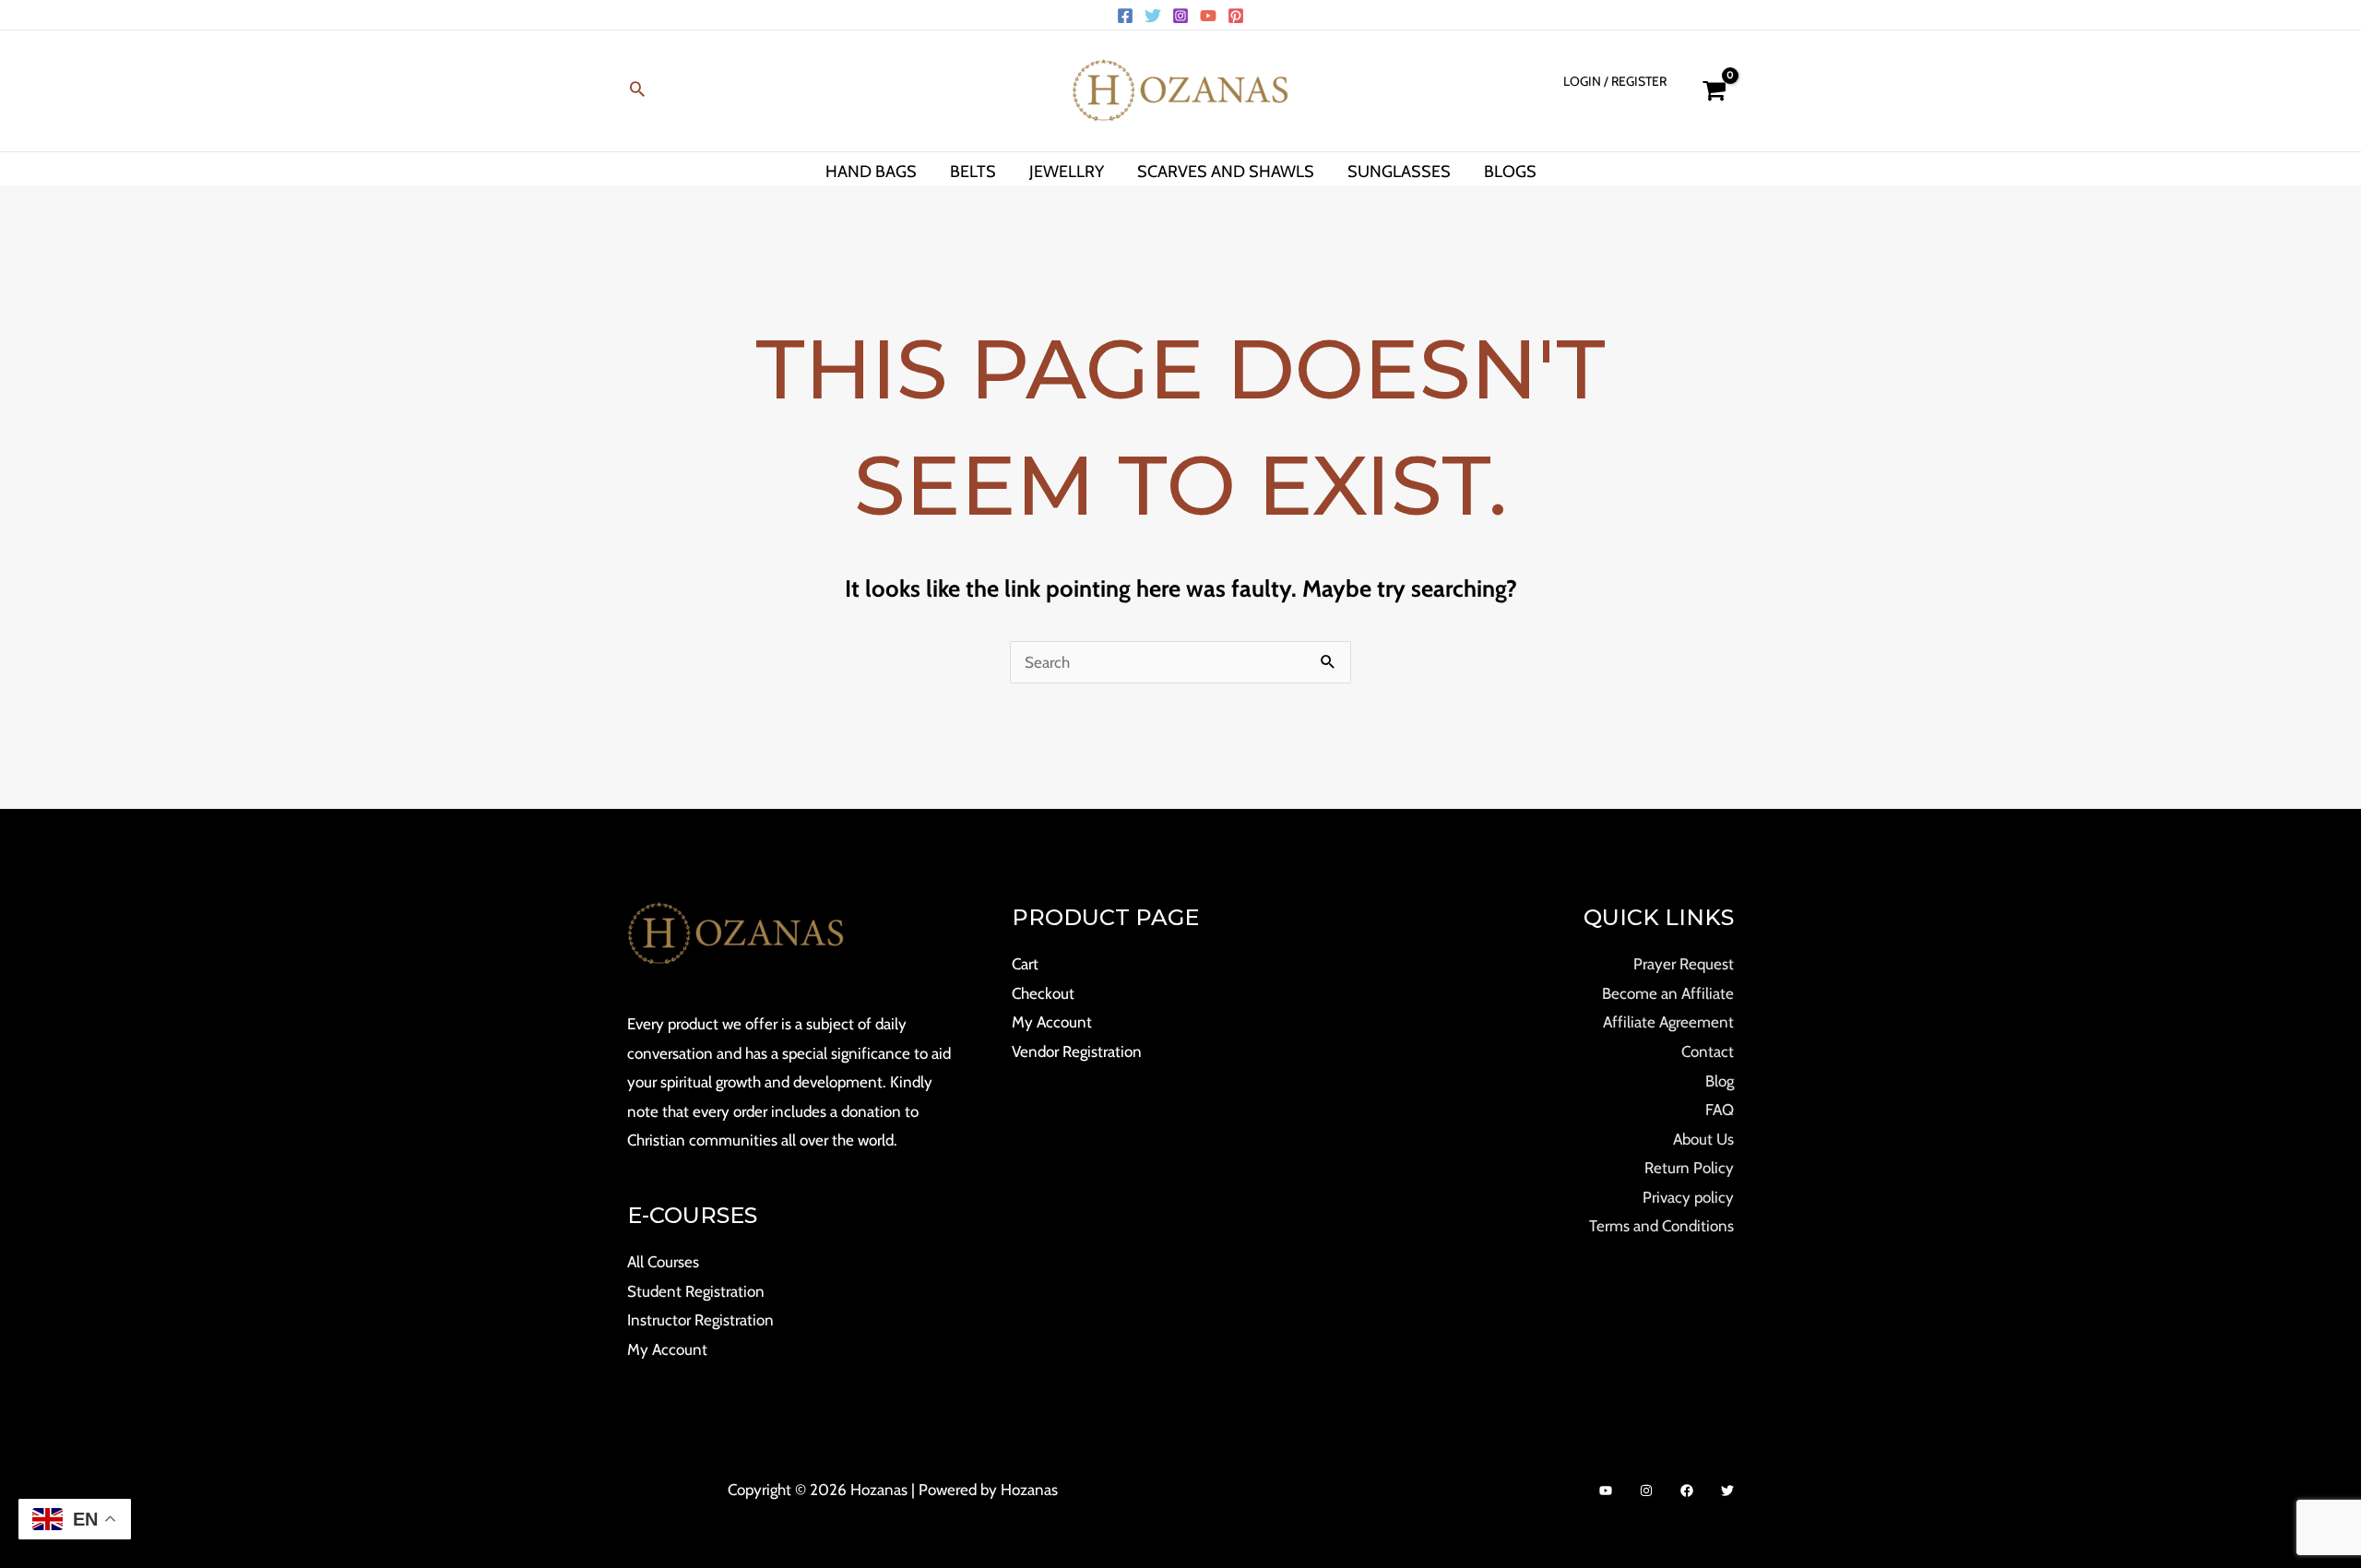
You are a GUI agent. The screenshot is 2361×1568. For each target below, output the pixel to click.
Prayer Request (1684, 964)
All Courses (663, 1262)
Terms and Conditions (1661, 1226)
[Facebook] (1125, 16)
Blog (1720, 1081)
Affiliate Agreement (1668, 1022)
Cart (1025, 964)
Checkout (1043, 993)
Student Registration (696, 1291)
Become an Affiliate (1668, 993)
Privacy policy (1688, 1197)
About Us (1703, 1139)
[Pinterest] (1236, 16)
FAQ (1720, 1110)
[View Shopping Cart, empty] (1714, 91)
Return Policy (1689, 1168)
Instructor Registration (700, 1320)
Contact (1708, 1051)
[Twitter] (1153, 16)
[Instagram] (1180, 16)
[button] (637, 91)
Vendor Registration (1077, 1051)
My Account (667, 1349)
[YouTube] (1208, 16)
